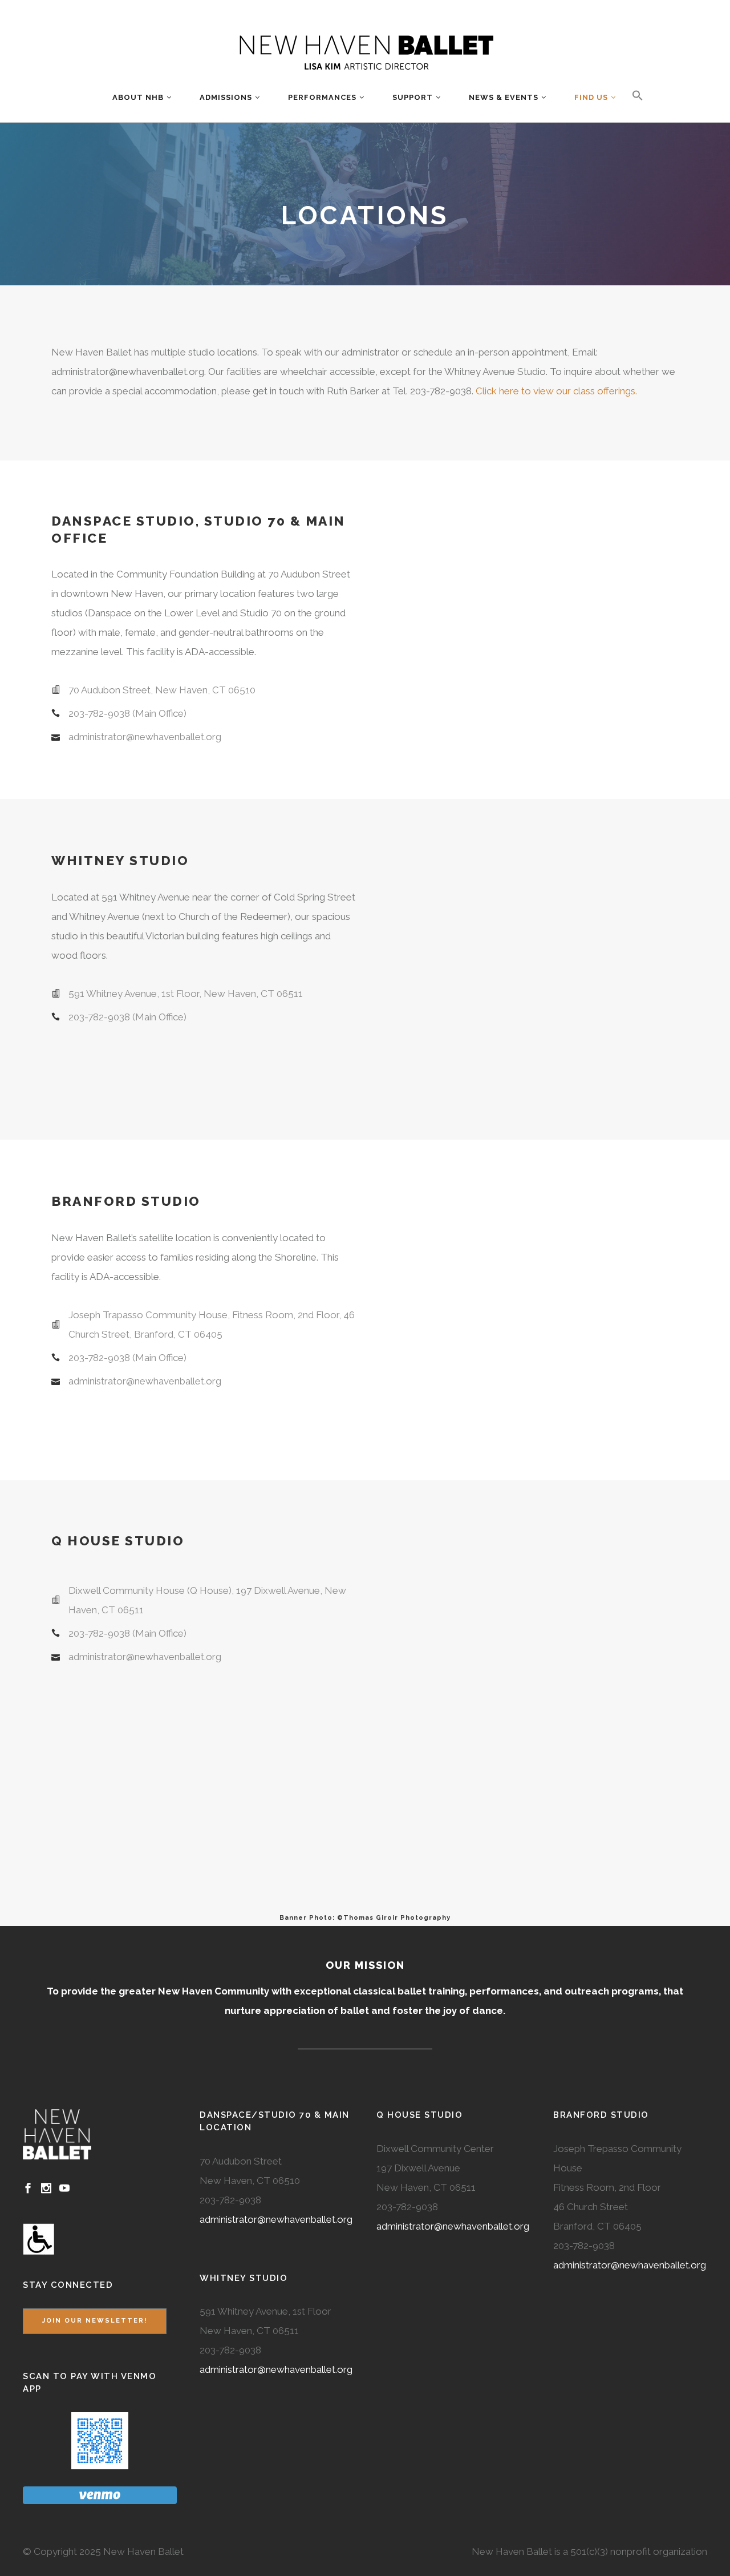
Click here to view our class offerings (555, 391)
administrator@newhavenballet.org (276, 2219)
